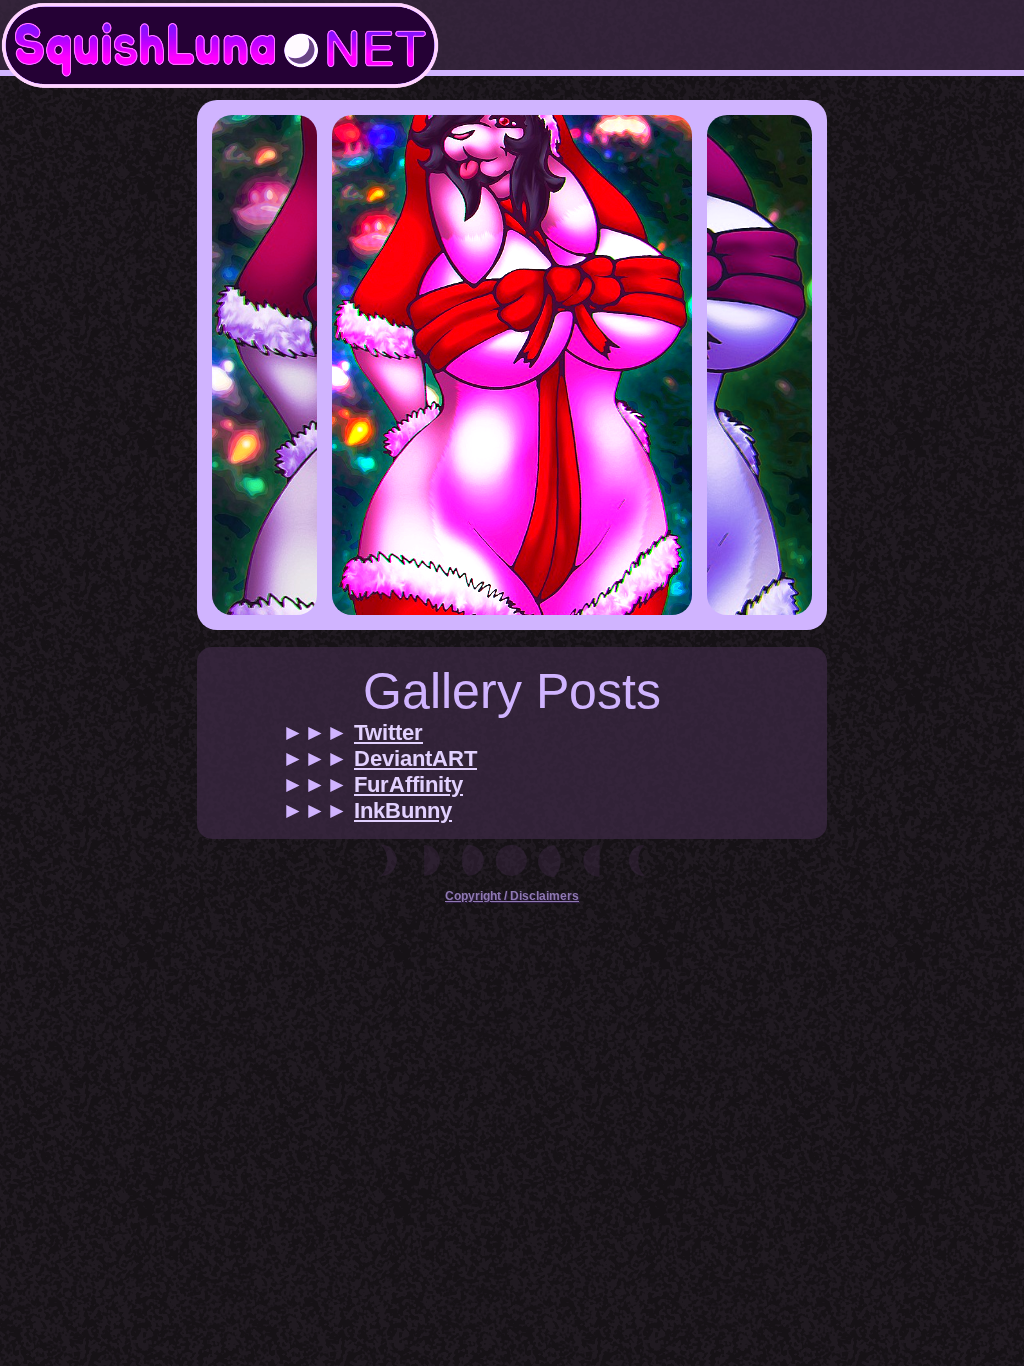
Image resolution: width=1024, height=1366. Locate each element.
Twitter (388, 732)
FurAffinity (408, 784)
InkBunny (403, 810)
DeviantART (415, 758)
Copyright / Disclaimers (512, 896)
